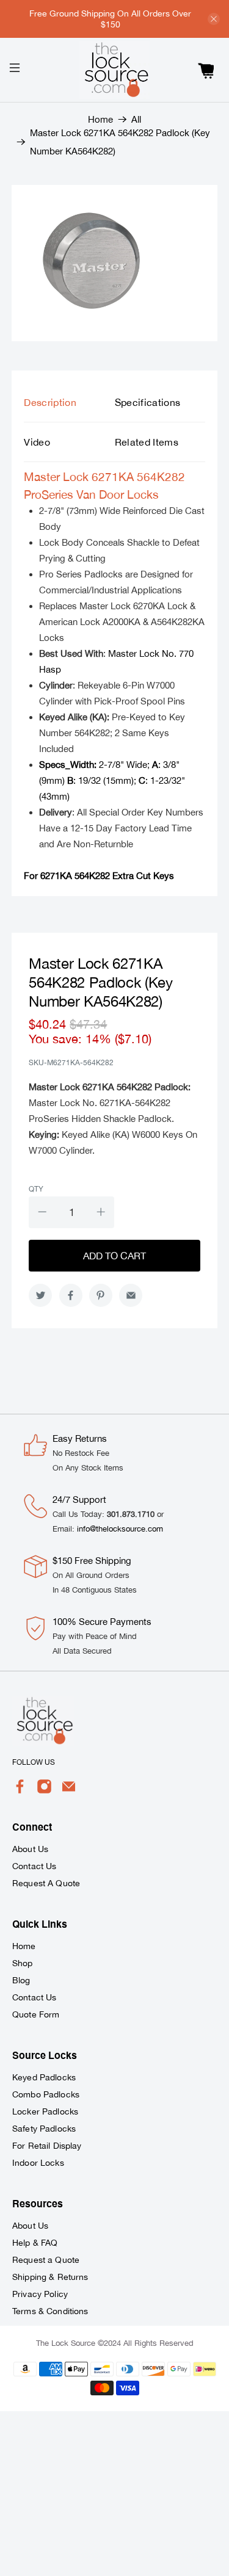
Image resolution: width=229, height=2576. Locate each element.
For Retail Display (47, 2146)
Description (50, 402)
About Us (30, 1849)
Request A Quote (46, 1883)
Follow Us (34, 1762)
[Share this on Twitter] (40, 1295)
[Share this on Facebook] (71, 1295)
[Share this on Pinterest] (101, 1295)
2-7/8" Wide (93, 765)
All (136, 119)
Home (100, 119)
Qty (36, 1189)
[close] (214, 19)
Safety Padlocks (44, 2129)
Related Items (147, 442)
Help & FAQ (35, 2243)
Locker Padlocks (45, 2111)
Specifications (148, 402)
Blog (21, 1980)
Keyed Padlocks (44, 2077)
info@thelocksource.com (120, 1529)
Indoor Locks (38, 2163)
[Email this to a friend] (131, 1295)
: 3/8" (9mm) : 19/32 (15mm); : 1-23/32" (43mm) (112, 780)
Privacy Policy (40, 2294)
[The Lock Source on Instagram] (44, 1791)
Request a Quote (46, 2260)
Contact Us (34, 1866)
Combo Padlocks (46, 2094)
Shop (23, 1963)
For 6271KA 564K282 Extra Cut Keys (99, 876)
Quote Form (36, 2014)
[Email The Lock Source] (69, 1791)
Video (37, 442)
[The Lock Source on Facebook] (20, 1791)
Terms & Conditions (50, 2311)
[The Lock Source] (115, 70)
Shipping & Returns (50, 2277)
